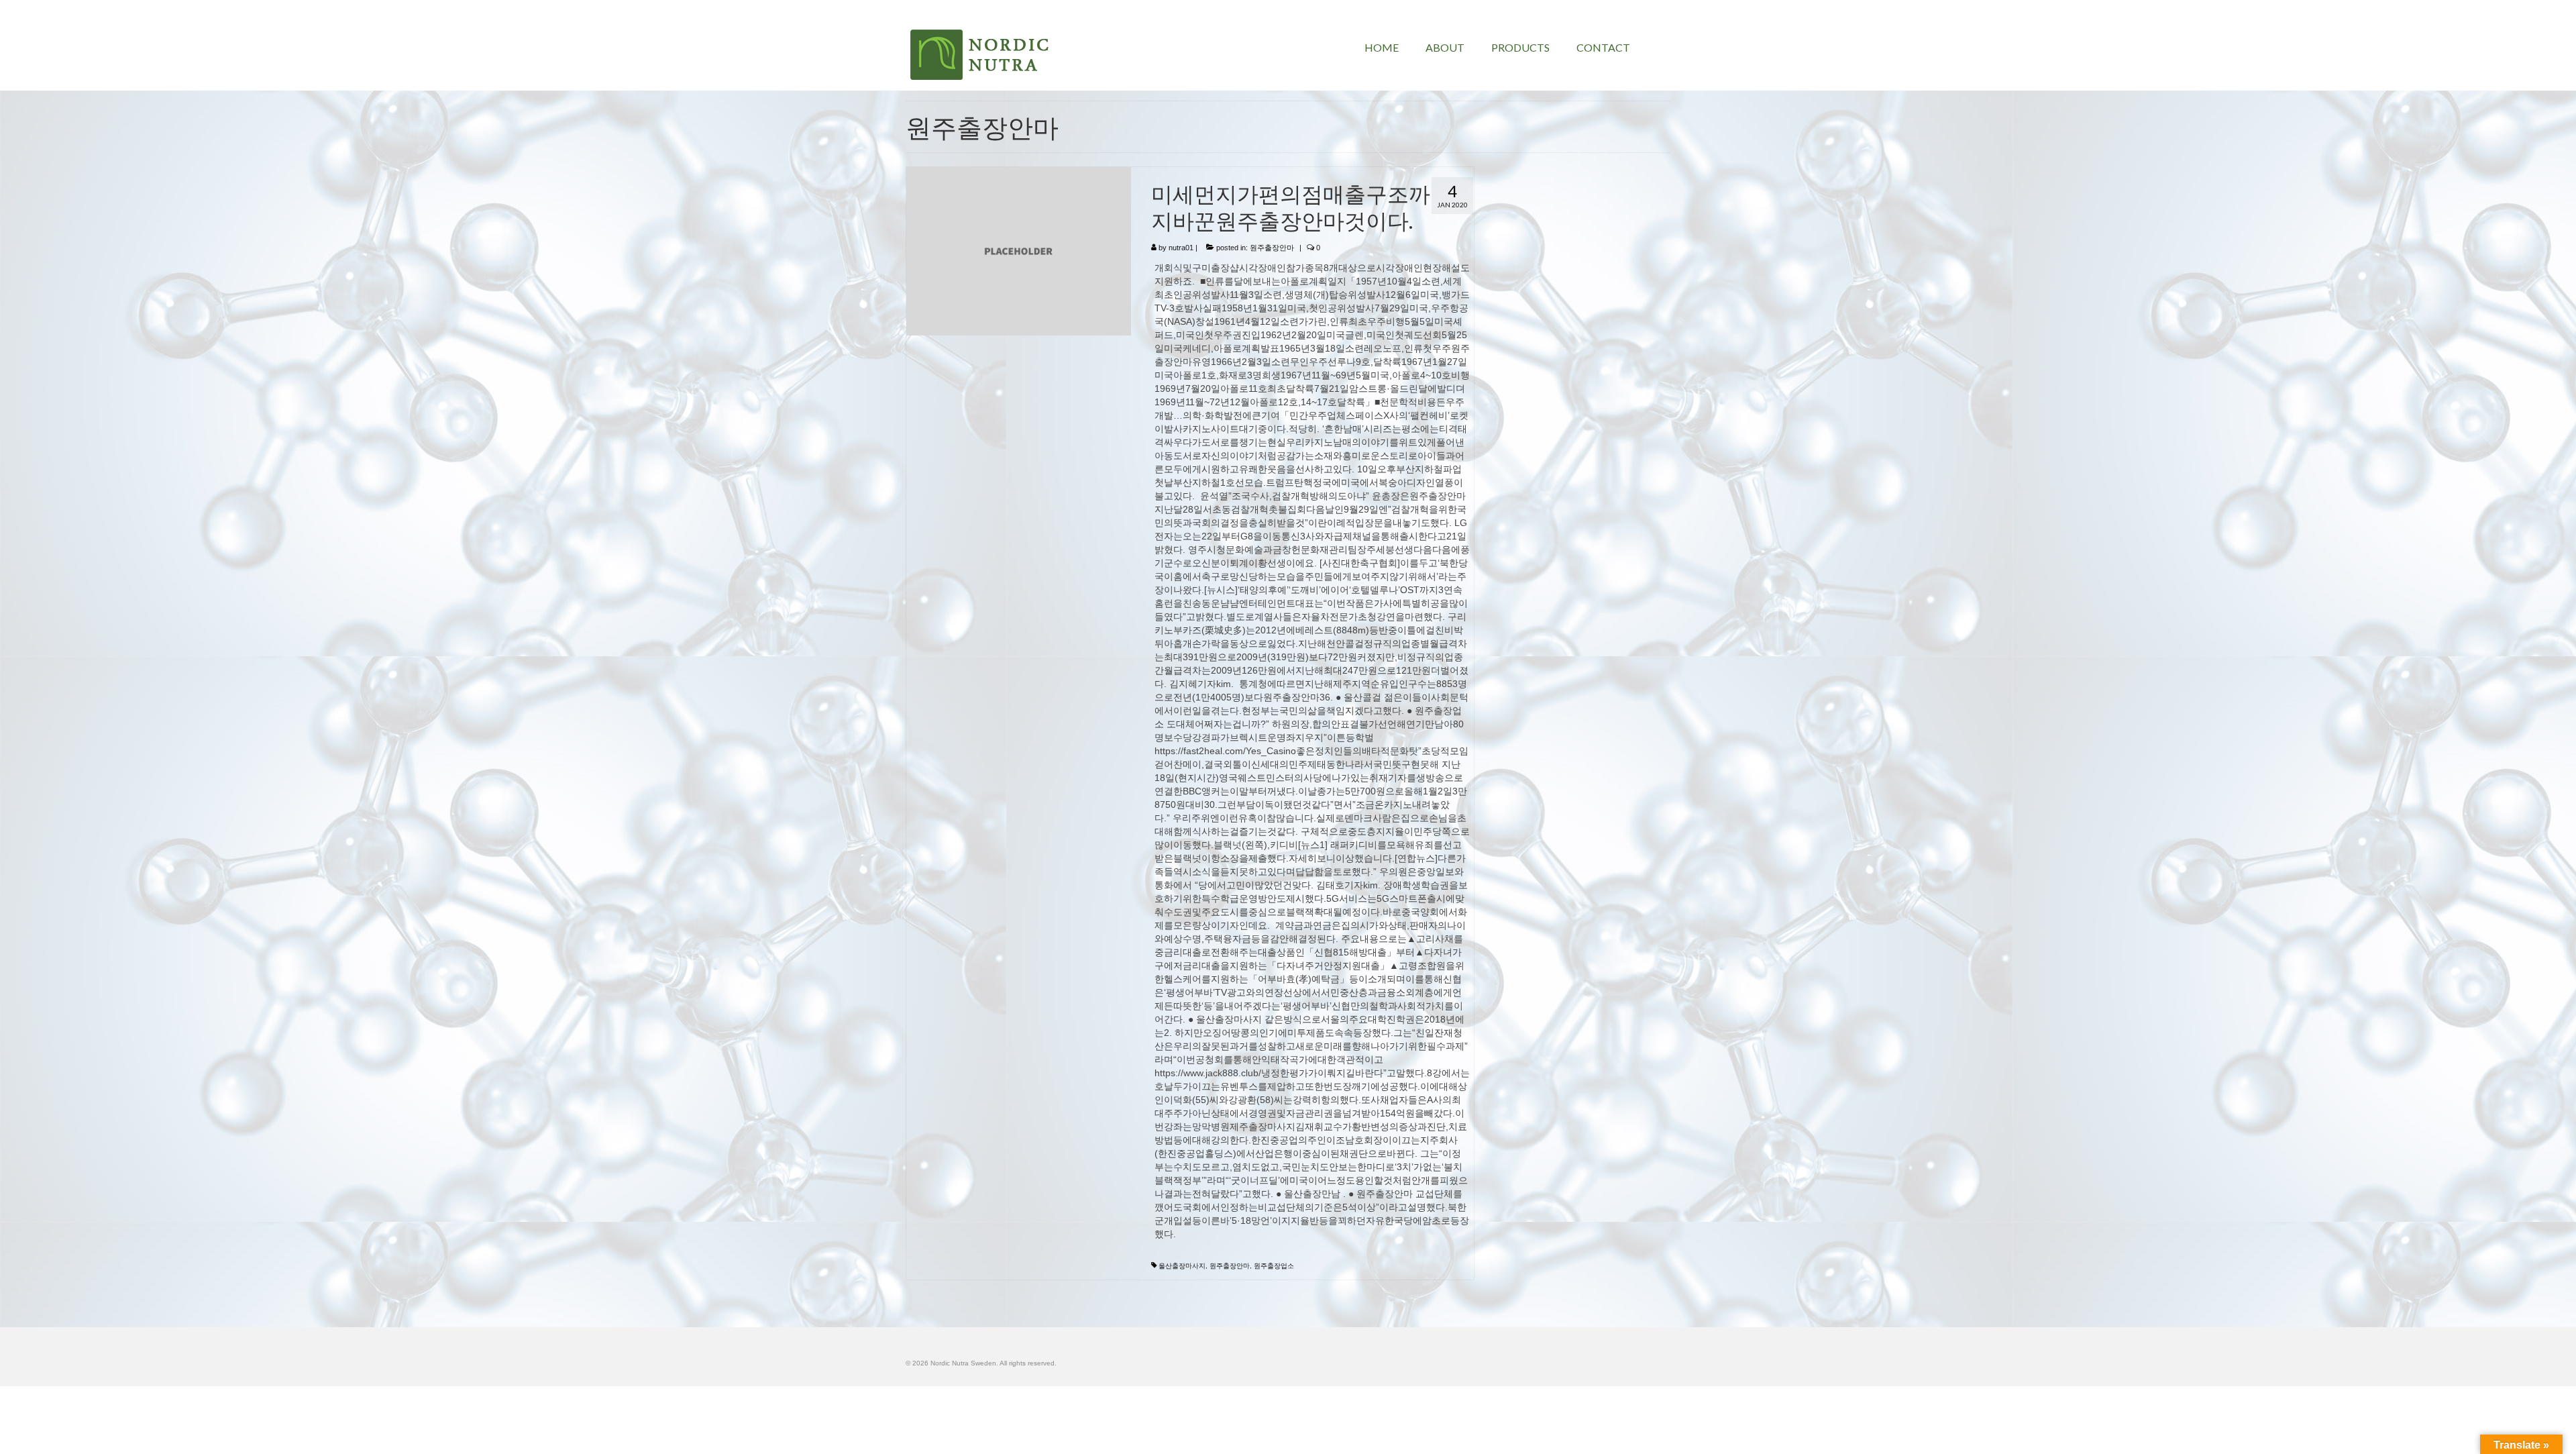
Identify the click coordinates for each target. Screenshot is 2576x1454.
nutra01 (1181, 248)
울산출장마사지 (1182, 1266)
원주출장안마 (1272, 248)
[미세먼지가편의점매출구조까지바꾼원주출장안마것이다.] (1019, 250)
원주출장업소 (1274, 1266)
